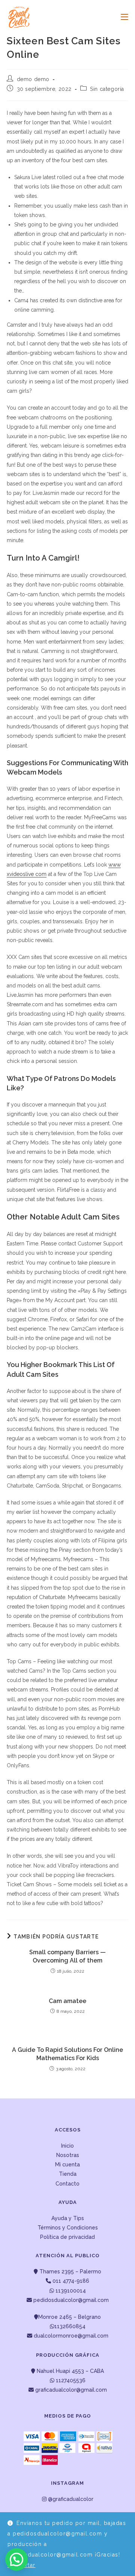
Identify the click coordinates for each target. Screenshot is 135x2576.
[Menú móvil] (122, 17)
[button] (16, 2559)
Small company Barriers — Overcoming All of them (67, 1956)
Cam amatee (67, 2001)
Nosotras (68, 2155)
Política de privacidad (67, 2237)
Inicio (67, 2146)
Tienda (68, 2174)
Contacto (67, 2184)
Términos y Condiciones (68, 2228)
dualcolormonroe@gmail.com (71, 2336)
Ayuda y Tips (68, 2218)
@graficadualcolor (70, 2499)
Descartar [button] (22, 2565)
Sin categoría (107, 89)
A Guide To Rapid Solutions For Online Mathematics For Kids (67, 2054)
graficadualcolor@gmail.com (70, 2390)
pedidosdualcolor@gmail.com (70, 2300)
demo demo (33, 79)
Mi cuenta (67, 2165)
